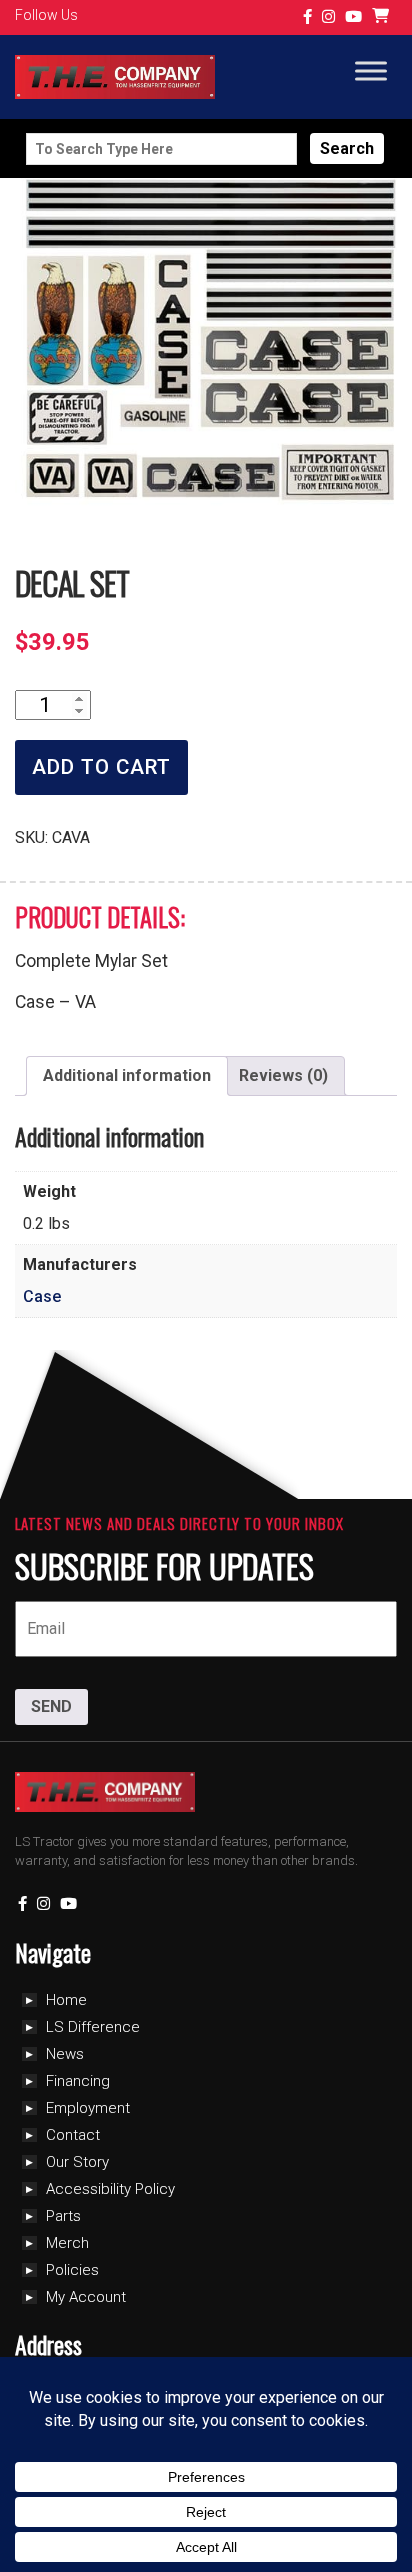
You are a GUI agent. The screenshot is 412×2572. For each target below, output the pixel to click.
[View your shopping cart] (383, 17)
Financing (78, 2081)
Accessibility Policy (110, 2189)
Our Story (77, 2162)
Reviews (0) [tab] (283, 1075)
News (65, 2054)
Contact (73, 2135)
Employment (88, 2108)
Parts (63, 2216)
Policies (72, 2270)
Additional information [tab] (127, 1075)
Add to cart (101, 767)
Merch (67, 2243)
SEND (51, 1706)
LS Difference (93, 2027)
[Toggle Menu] (371, 71)
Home (66, 2000)
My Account (86, 2297)
